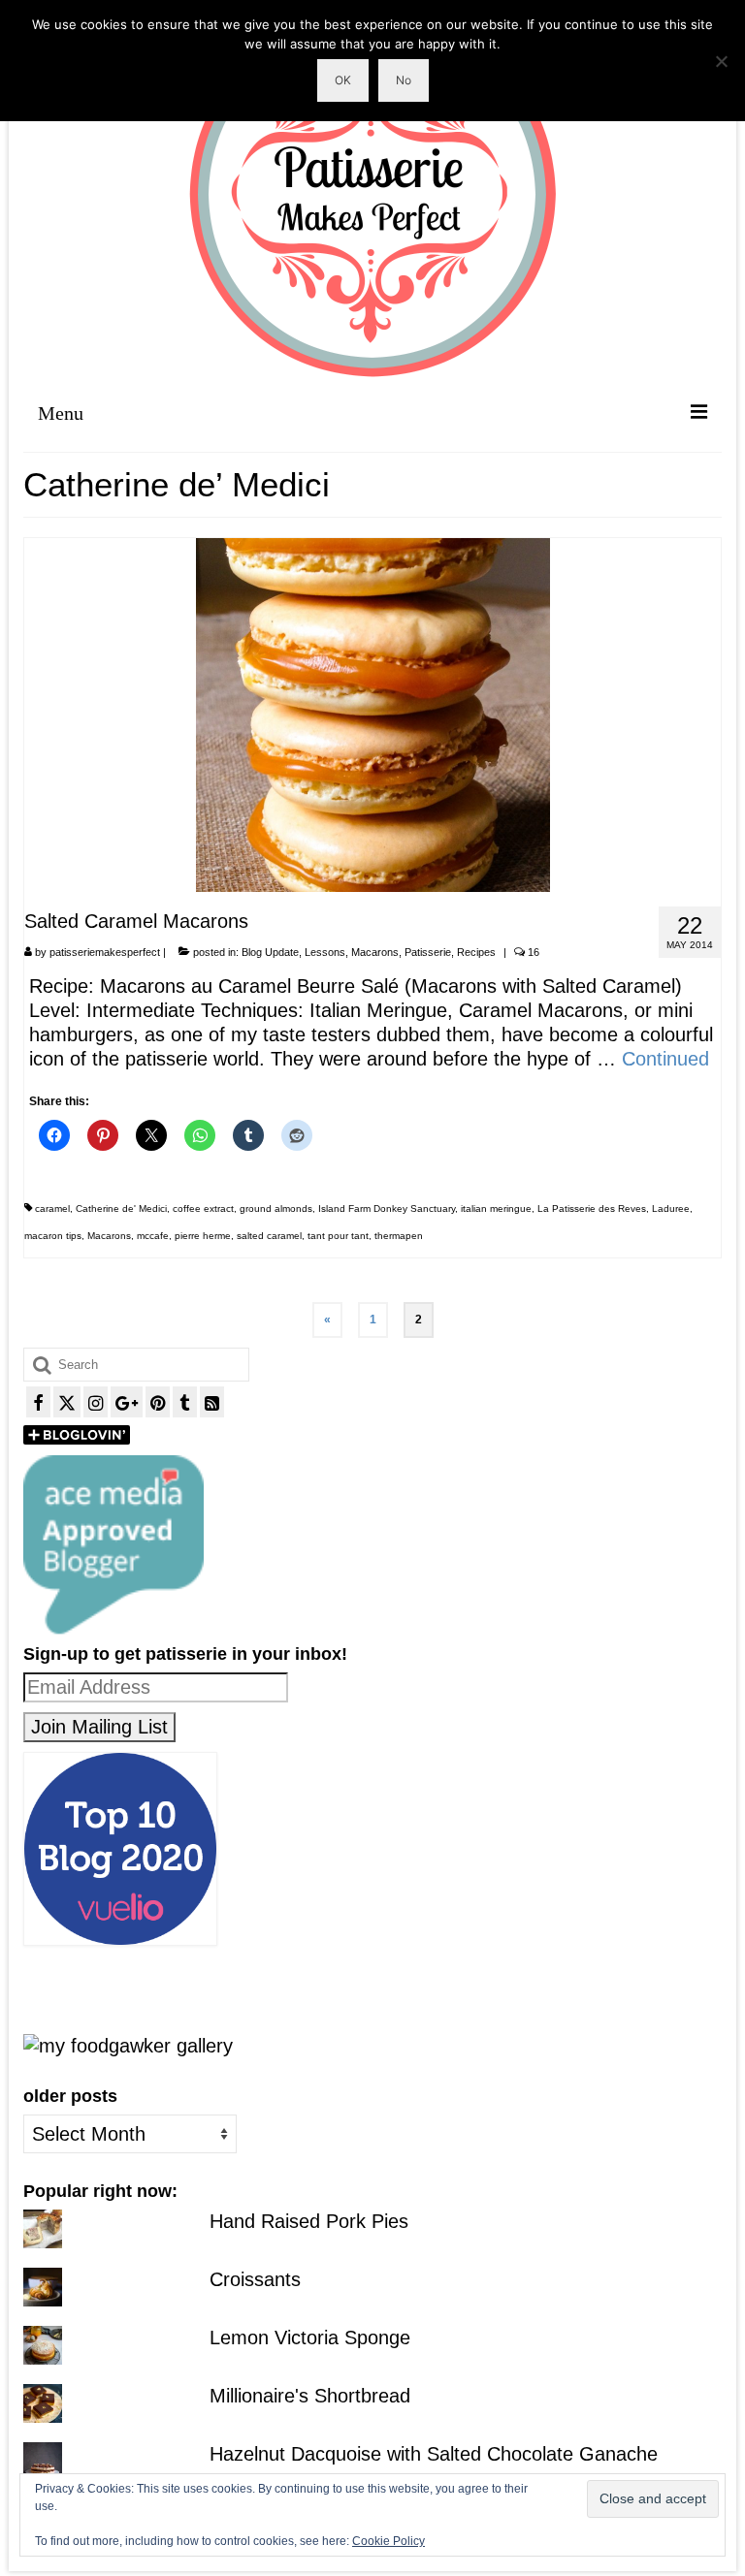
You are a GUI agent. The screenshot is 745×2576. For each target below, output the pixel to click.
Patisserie (428, 952)
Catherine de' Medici (121, 1208)
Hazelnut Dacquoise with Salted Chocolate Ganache (434, 2454)
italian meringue (496, 1208)
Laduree (671, 1208)
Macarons (375, 952)
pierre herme (203, 1236)
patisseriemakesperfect (105, 952)
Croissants (255, 2279)
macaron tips (53, 1236)
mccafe (153, 1236)
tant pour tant (338, 1236)
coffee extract (203, 1208)
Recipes (476, 952)
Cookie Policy (389, 2541)
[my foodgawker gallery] (128, 2045)
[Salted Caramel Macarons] (373, 714)
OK (343, 80)
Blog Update (270, 952)
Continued (665, 1059)
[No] (721, 61)
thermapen (399, 1236)
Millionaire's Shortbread (310, 2396)
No (404, 80)
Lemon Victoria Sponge (310, 2337)
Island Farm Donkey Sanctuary (387, 1208)
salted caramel (269, 1236)
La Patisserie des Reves (592, 1208)
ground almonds (276, 1208)
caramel (52, 1208)
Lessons (325, 952)
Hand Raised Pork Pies (309, 2221)
